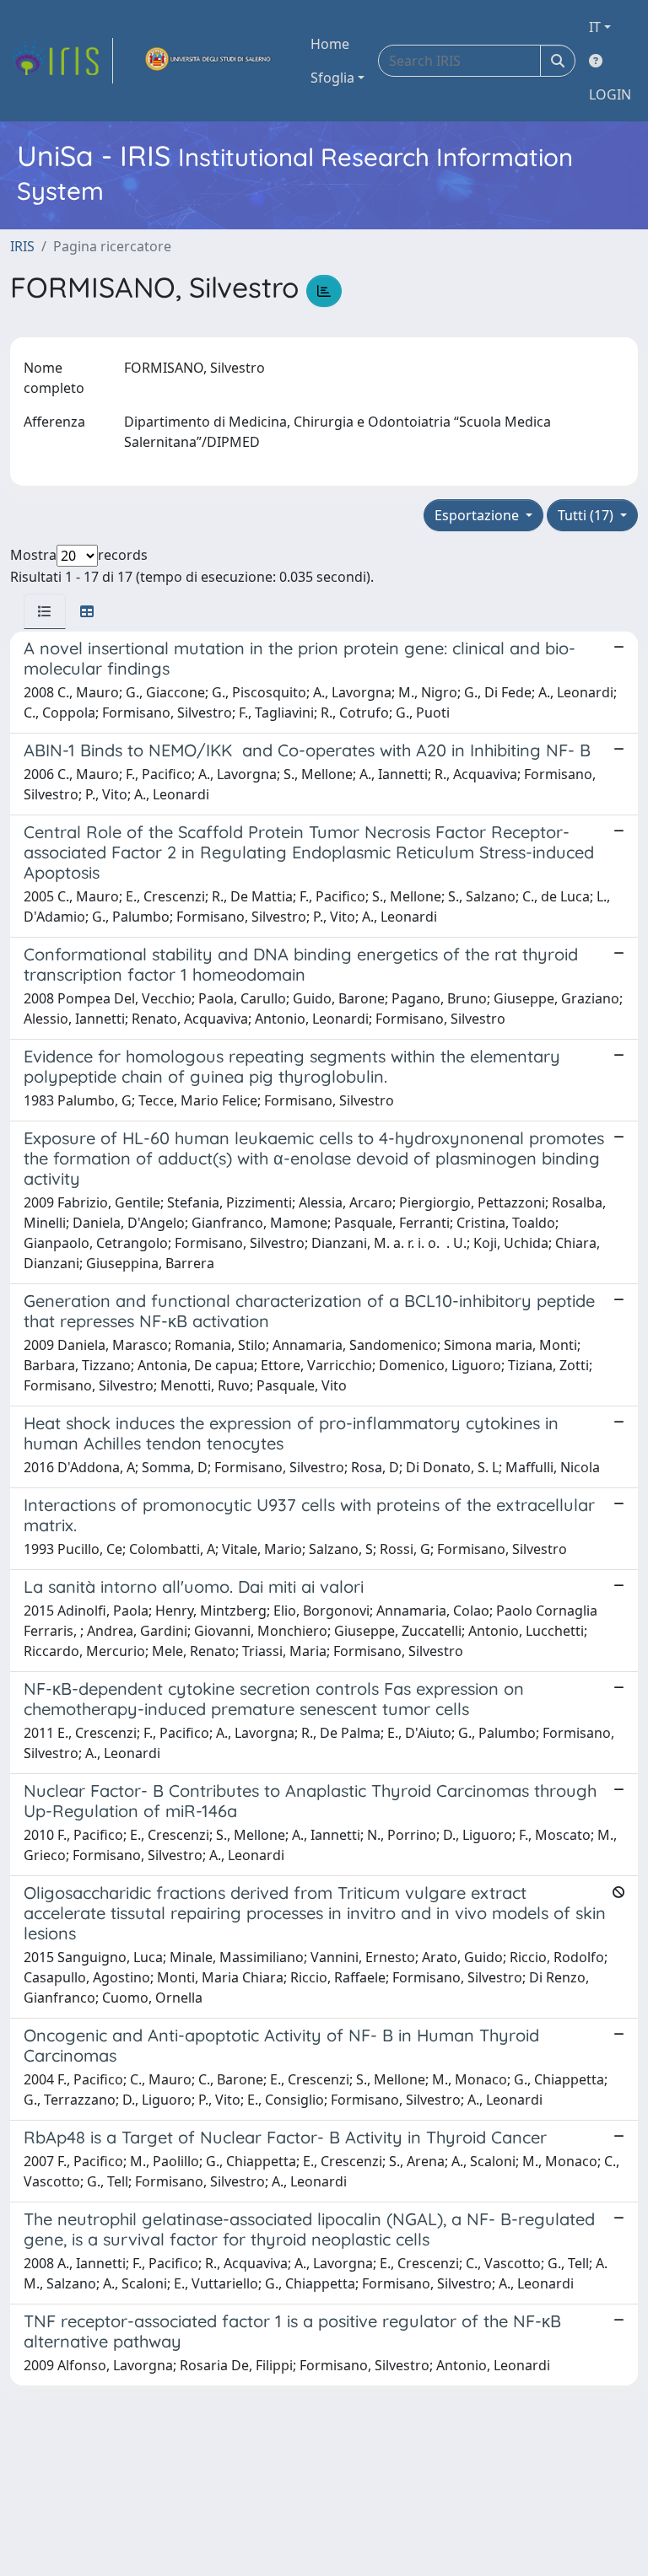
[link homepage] (62, 61)
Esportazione (478, 515)
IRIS (22, 246)
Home (330, 44)
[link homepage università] (208, 61)
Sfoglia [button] (332, 78)
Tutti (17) (587, 515)
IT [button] (595, 27)
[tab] (45, 611)
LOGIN (610, 94)
